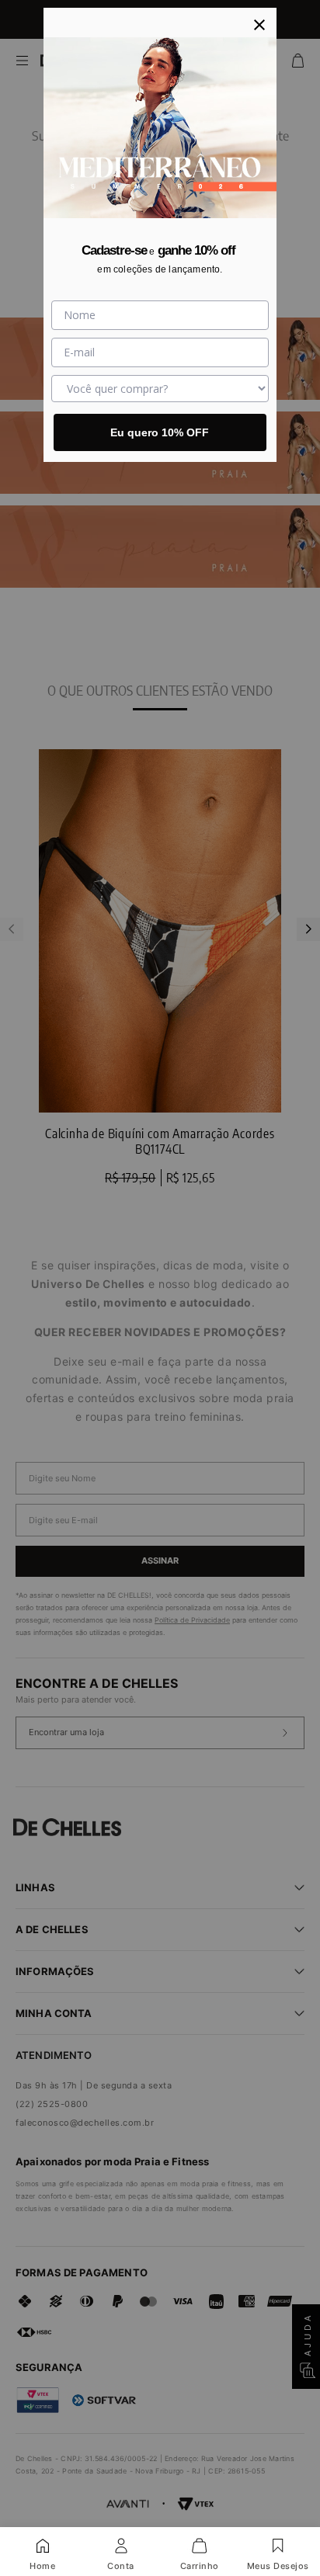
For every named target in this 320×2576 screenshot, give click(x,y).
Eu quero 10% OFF (160, 432)
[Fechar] (259, 25)
